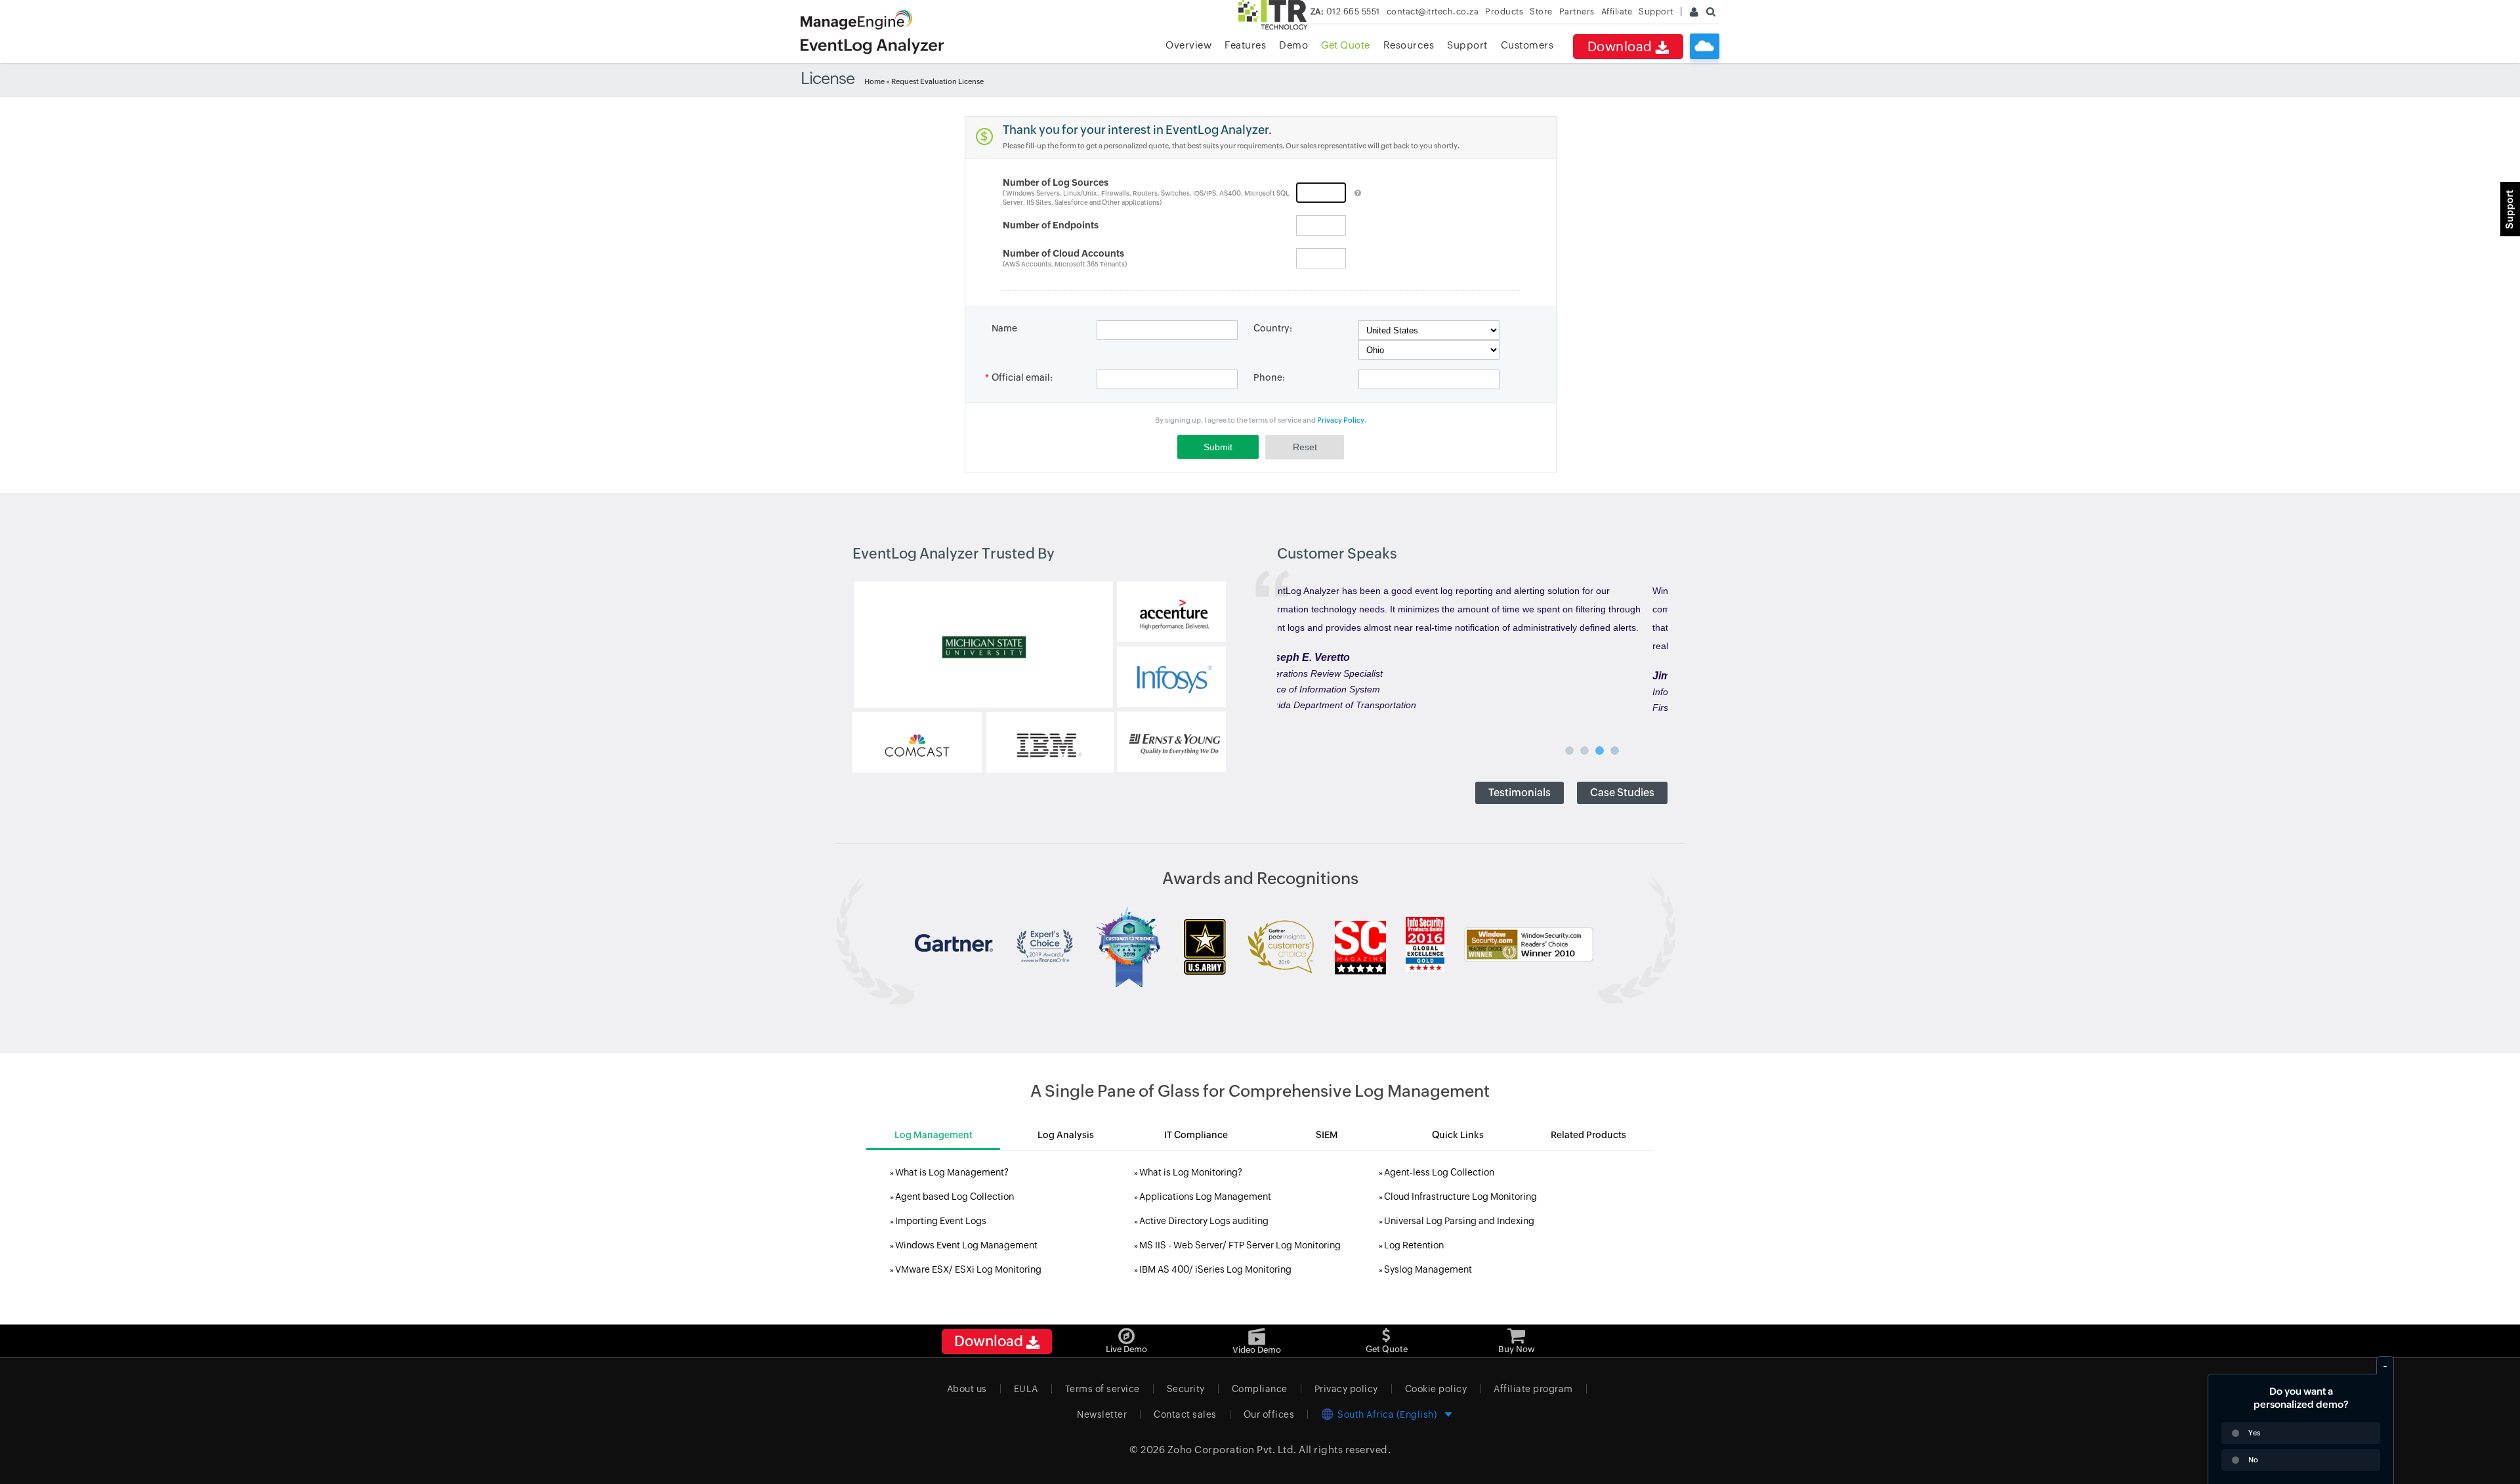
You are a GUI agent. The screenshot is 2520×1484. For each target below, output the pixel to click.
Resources (1409, 45)
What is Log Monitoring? (1191, 1172)
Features (1245, 45)
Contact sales (1185, 1414)
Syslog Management (1428, 1269)
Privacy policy (1346, 1389)
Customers (1527, 45)
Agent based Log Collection (955, 1197)
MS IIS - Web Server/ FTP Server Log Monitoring (1240, 1245)
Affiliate (1617, 11)
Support (1467, 45)
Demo (1293, 45)
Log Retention (1414, 1245)
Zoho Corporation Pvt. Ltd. (1232, 1450)
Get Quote (1346, 45)
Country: (1273, 328)
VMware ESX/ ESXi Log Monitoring (968, 1269)
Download (1622, 46)
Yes (2254, 1433)
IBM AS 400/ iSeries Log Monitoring (1215, 1269)
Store (1541, 11)
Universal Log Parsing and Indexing (1459, 1221)
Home (874, 81)
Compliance (1260, 1389)
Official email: (1022, 377)
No (2253, 1460)
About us (967, 1389)
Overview (1188, 45)
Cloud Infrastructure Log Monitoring (1460, 1197)
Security (1186, 1389)
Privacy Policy (1341, 420)
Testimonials (1520, 793)
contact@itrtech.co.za (1433, 11)
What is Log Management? (952, 1172)
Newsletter (1102, 1414)
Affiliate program (1533, 1389)
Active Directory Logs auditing (1204, 1221)
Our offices (1269, 1414)
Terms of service (1102, 1389)
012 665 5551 (1345, 11)
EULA (1026, 1389)
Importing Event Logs (941, 1221)
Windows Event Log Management (966, 1245)
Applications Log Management (1205, 1197)
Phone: (1269, 377)
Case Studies (1622, 793)
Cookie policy (1436, 1389)
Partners (1577, 11)
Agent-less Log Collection (1439, 1172)
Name (1004, 328)
